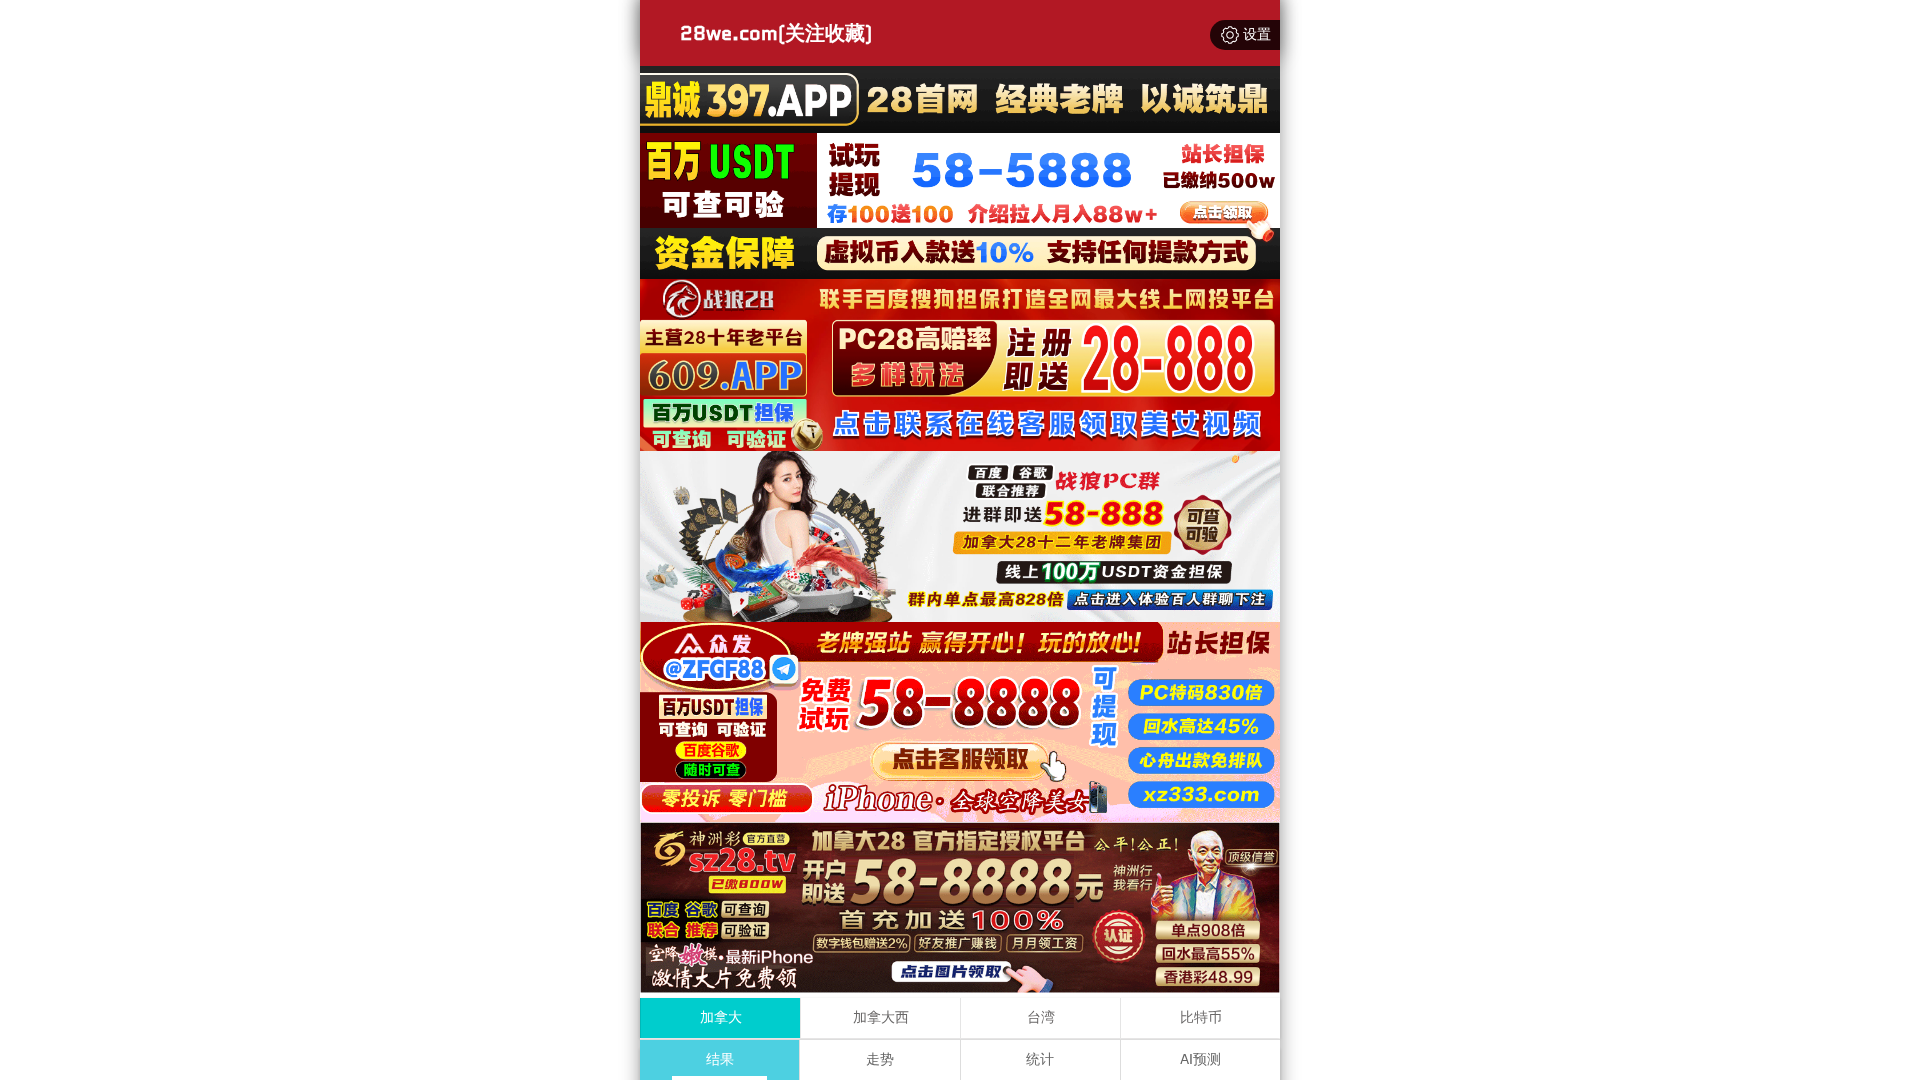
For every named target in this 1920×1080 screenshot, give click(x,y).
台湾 (1041, 1017)
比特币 (1201, 1017)
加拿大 (721, 1017)
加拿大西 (881, 1017)
